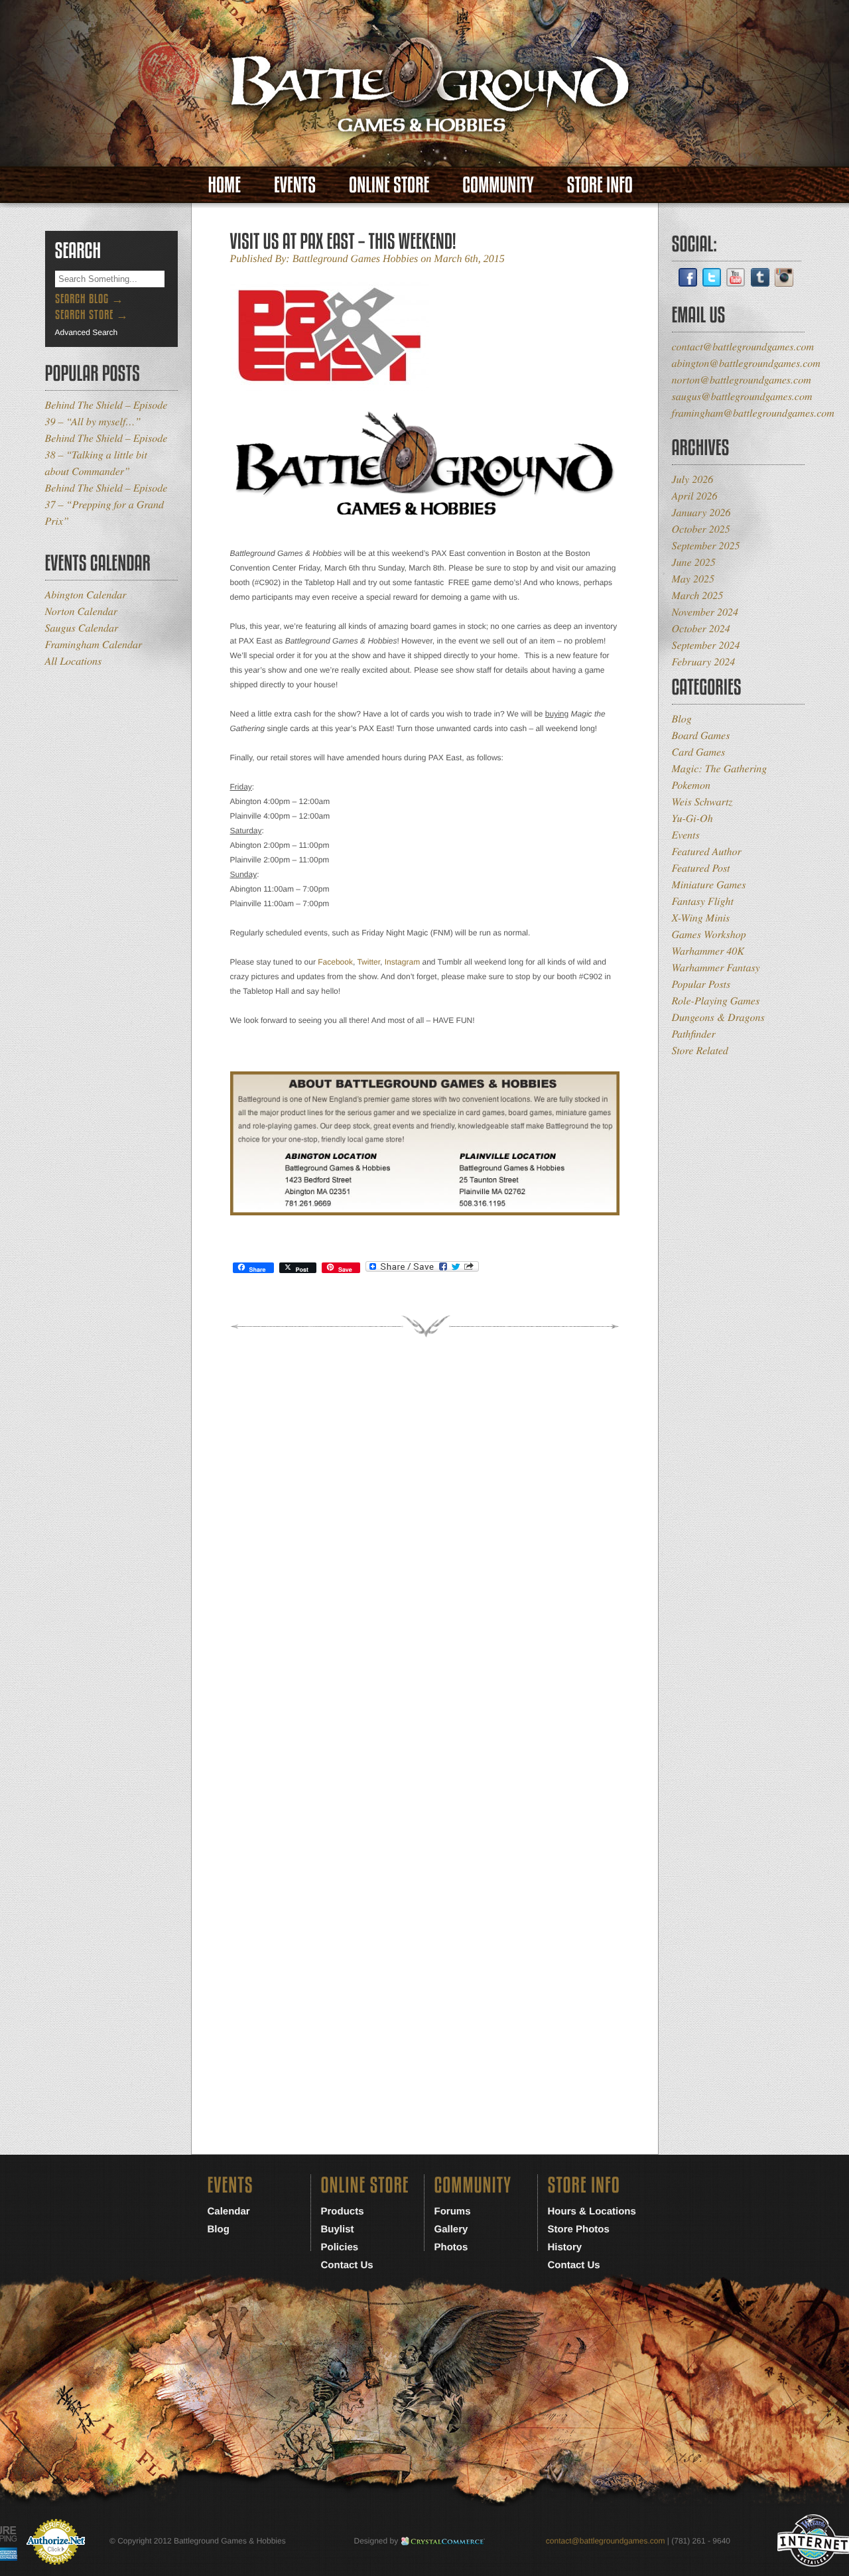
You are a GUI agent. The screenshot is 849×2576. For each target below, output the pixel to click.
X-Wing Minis (701, 918)
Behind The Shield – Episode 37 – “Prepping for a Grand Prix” (106, 505)
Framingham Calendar (94, 644)
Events (295, 185)
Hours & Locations (592, 2211)
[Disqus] (425, 1554)
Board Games (701, 735)
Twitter (368, 962)
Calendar (229, 2211)
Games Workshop (709, 934)
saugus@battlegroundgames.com (742, 396)
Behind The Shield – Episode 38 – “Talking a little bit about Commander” (106, 455)
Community (498, 185)
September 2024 (706, 645)
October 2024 (701, 629)
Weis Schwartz (702, 802)
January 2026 (701, 512)
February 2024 (704, 662)
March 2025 (698, 595)
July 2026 (693, 479)
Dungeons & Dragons (718, 1017)
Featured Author (707, 851)
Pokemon (691, 785)
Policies (340, 2247)
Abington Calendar (86, 595)
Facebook (335, 962)
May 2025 (693, 579)
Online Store (389, 185)
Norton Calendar (81, 611)
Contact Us (347, 2265)
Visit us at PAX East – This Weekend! (343, 241)
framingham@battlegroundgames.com (753, 413)
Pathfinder (694, 1034)
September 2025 (706, 546)
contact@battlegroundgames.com (743, 347)
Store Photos (579, 2229)
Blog (682, 719)
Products (343, 2211)
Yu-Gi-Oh (692, 818)
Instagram (402, 962)
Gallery (451, 2229)
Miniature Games (709, 885)
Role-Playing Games (716, 1001)
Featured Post (701, 868)
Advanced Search (87, 332)
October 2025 (701, 529)
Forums (453, 2211)
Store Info (600, 185)
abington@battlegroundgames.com (746, 363)
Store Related (700, 1051)
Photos (451, 2247)
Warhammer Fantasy (716, 968)
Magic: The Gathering (720, 769)
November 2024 (705, 612)
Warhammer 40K (708, 951)
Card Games (699, 752)
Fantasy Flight (703, 901)
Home (225, 185)
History (565, 2247)
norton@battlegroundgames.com (742, 380)
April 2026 (695, 496)
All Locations (74, 661)
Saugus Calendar (82, 628)
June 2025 (694, 562)
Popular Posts (701, 984)
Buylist (338, 2229)
